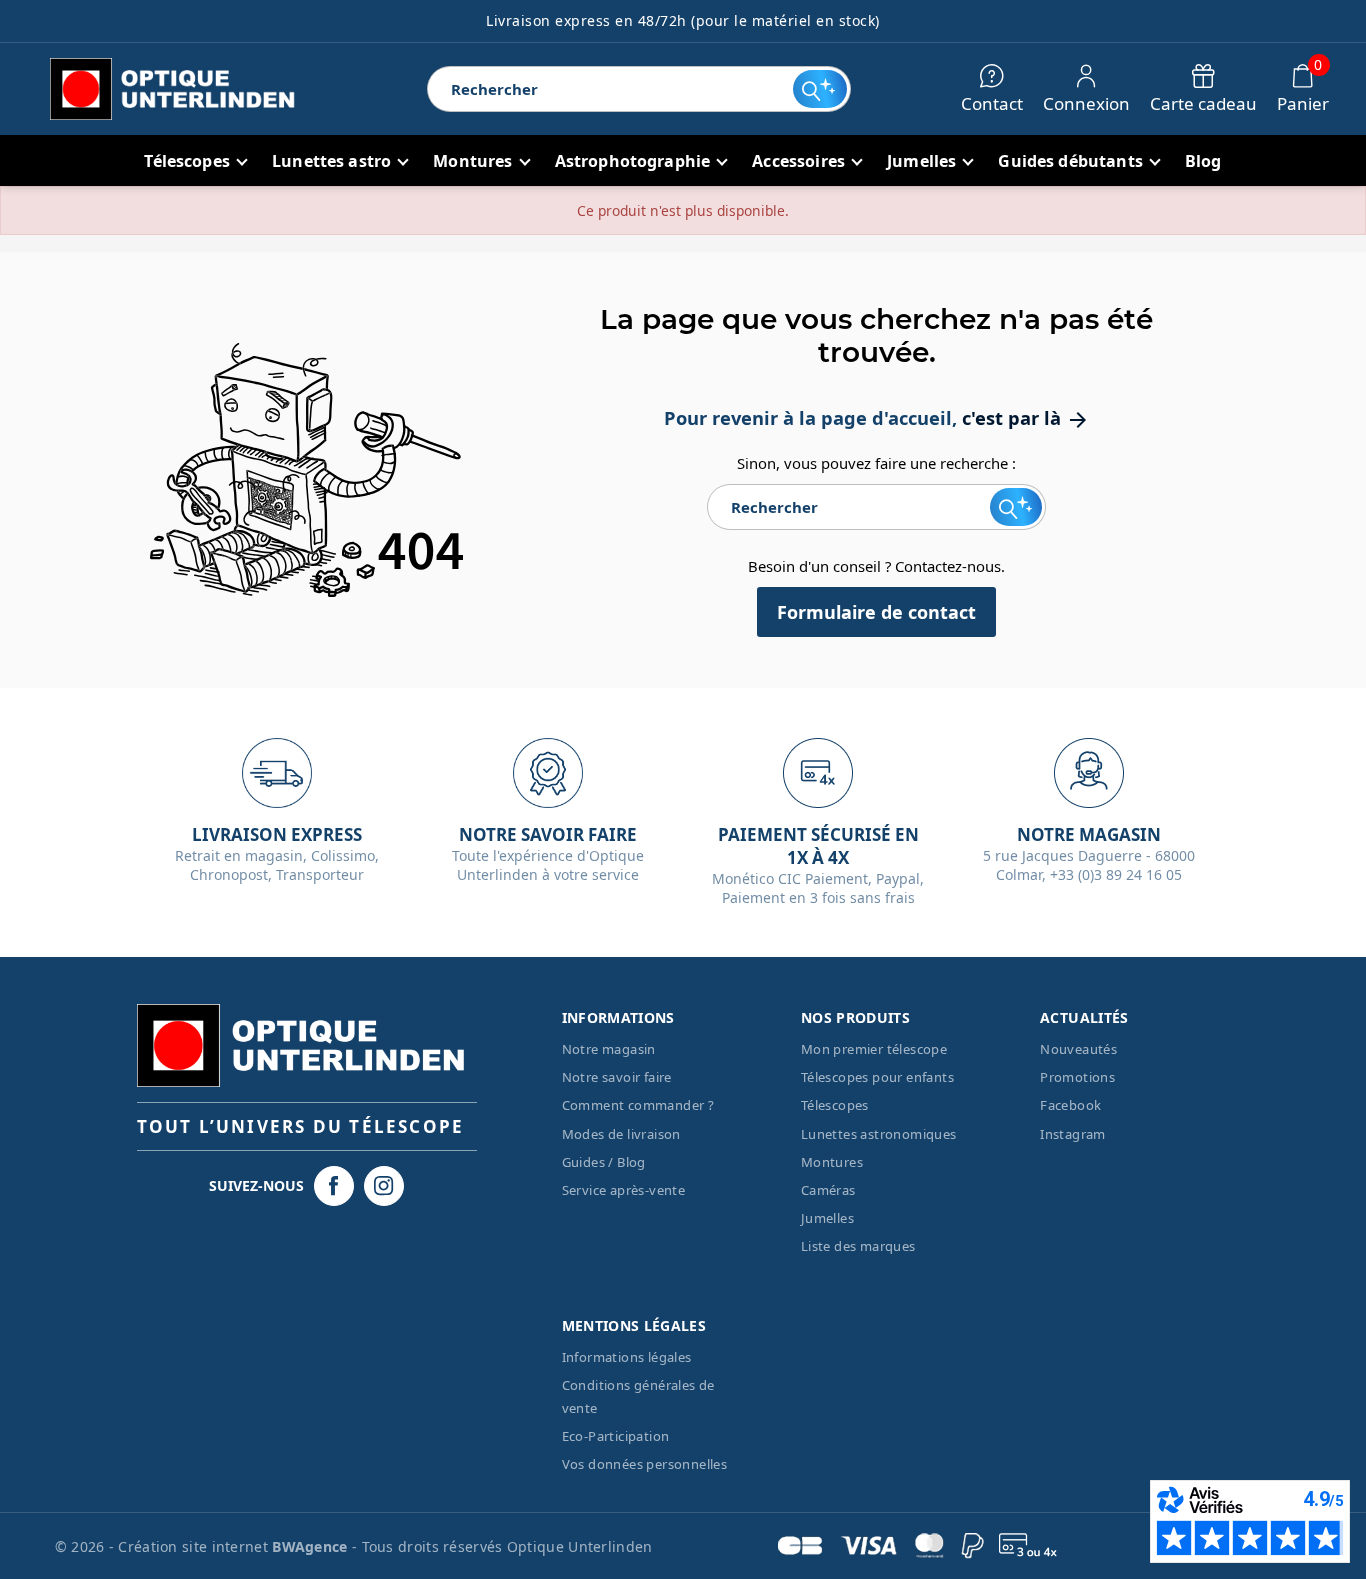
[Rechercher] (820, 89)
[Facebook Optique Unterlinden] (334, 1186)
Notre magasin (609, 1049)
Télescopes (835, 1105)
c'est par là (1026, 417)
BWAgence (312, 1546)
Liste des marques (858, 1246)
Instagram (1073, 1134)
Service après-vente (624, 1190)
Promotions (1077, 1077)
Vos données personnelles (645, 1464)
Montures (832, 1162)
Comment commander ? (638, 1105)
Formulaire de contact (876, 612)
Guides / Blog (604, 1162)
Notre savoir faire (617, 1077)
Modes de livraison (621, 1134)
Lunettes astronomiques (879, 1134)
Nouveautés (1078, 1049)
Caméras (828, 1190)
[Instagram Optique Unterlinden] (384, 1186)
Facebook (1070, 1105)
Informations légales (627, 1357)
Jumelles (827, 1218)
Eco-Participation (616, 1436)
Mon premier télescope (874, 1049)
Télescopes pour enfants (877, 1077)
